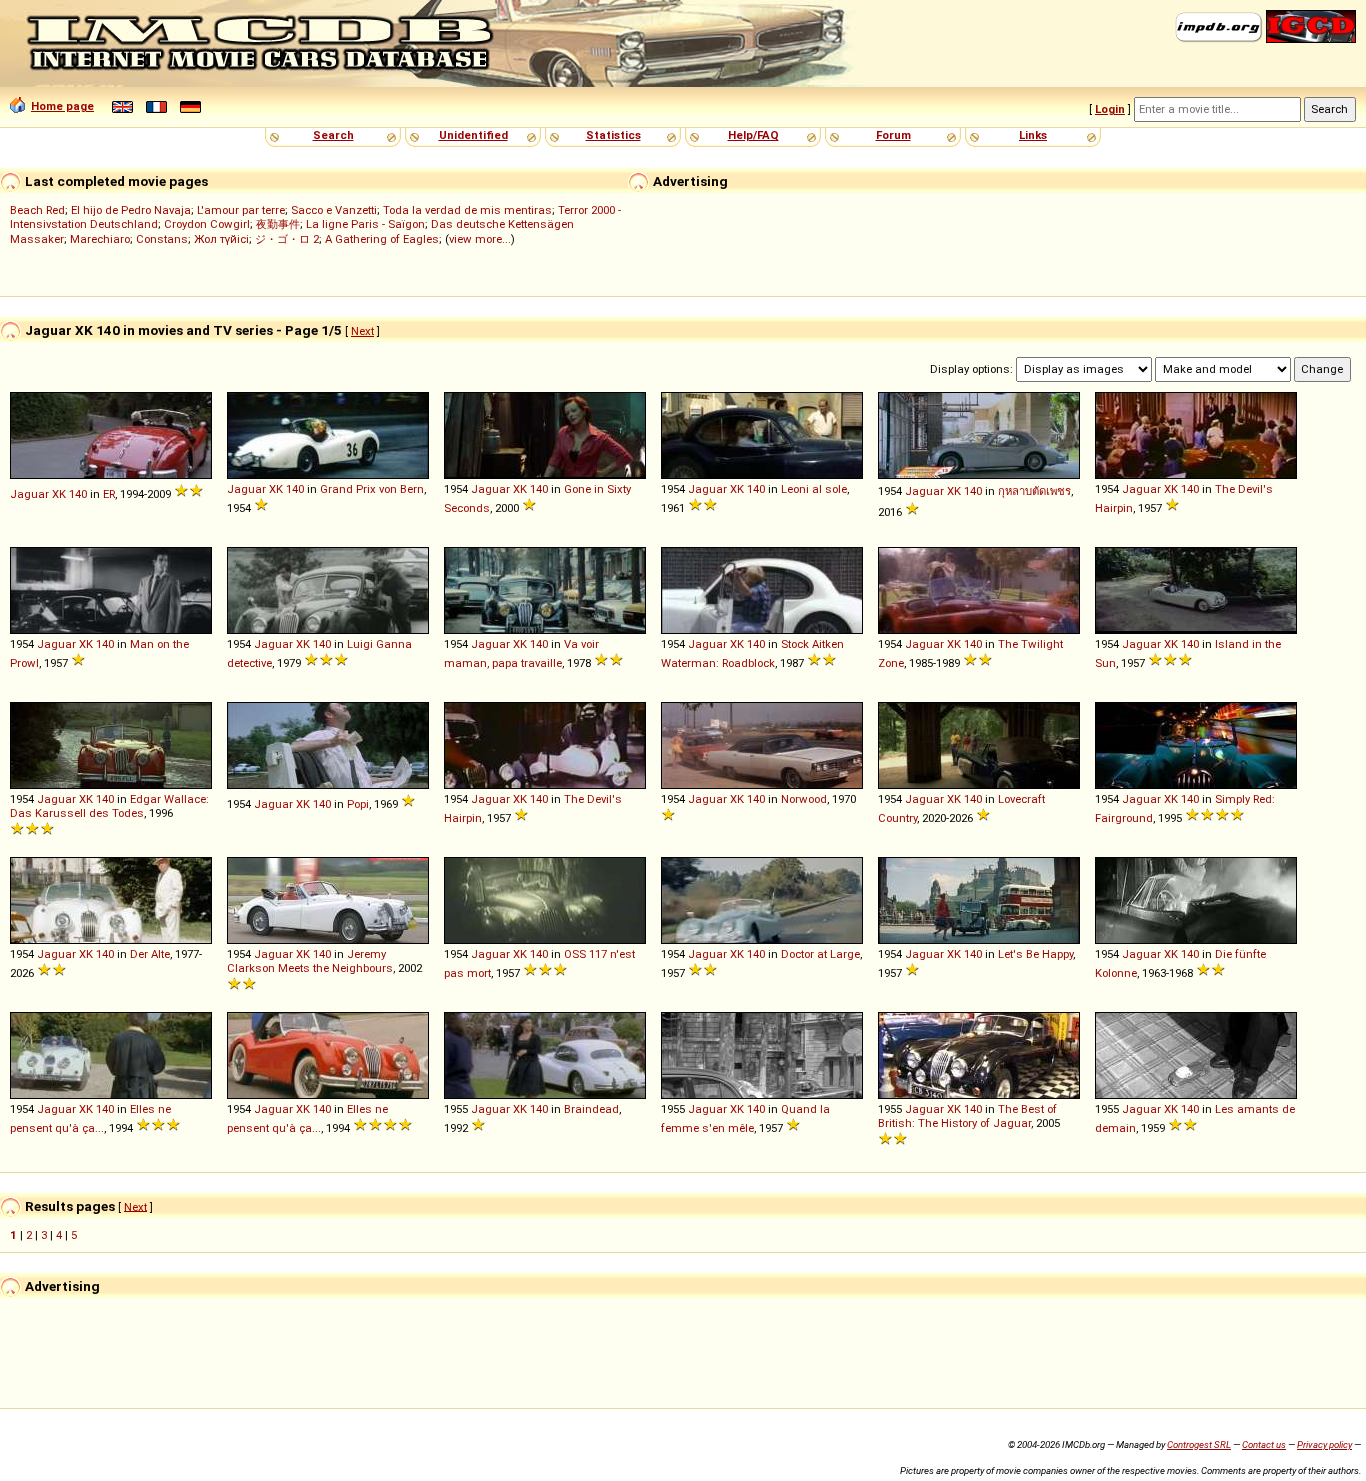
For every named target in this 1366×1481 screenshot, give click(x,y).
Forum (893, 135)
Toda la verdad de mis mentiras (467, 210)
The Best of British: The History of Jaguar (967, 1116)
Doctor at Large (820, 954)
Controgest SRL (1199, 1444)
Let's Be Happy (1035, 954)
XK (59, 494)
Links (1033, 135)
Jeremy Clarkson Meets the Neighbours (310, 961)
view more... (480, 239)
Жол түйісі (221, 239)
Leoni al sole (814, 489)
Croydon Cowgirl (207, 224)
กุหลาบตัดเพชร (1034, 491)
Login (1110, 109)
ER (109, 494)
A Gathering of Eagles (382, 239)
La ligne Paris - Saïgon (365, 224)
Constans (162, 239)
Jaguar (29, 494)
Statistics (613, 135)
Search (333, 135)
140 (78, 494)
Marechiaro (100, 239)
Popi (358, 804)
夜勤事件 (278, 224)
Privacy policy (1324, 1444)
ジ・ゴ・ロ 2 (287, 239)
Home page (62, 106)
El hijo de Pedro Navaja (131, 210)
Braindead (591, 1109)
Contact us (1264, 1444)
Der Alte (150, 954)
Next (362, 331)
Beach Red (37, 210)
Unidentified (473, 135)
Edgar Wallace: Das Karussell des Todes (109, 806)
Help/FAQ (753, 135)
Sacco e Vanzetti (334, 210)
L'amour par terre (241, 210)
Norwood (804, 799)
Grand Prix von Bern (372, 489)
